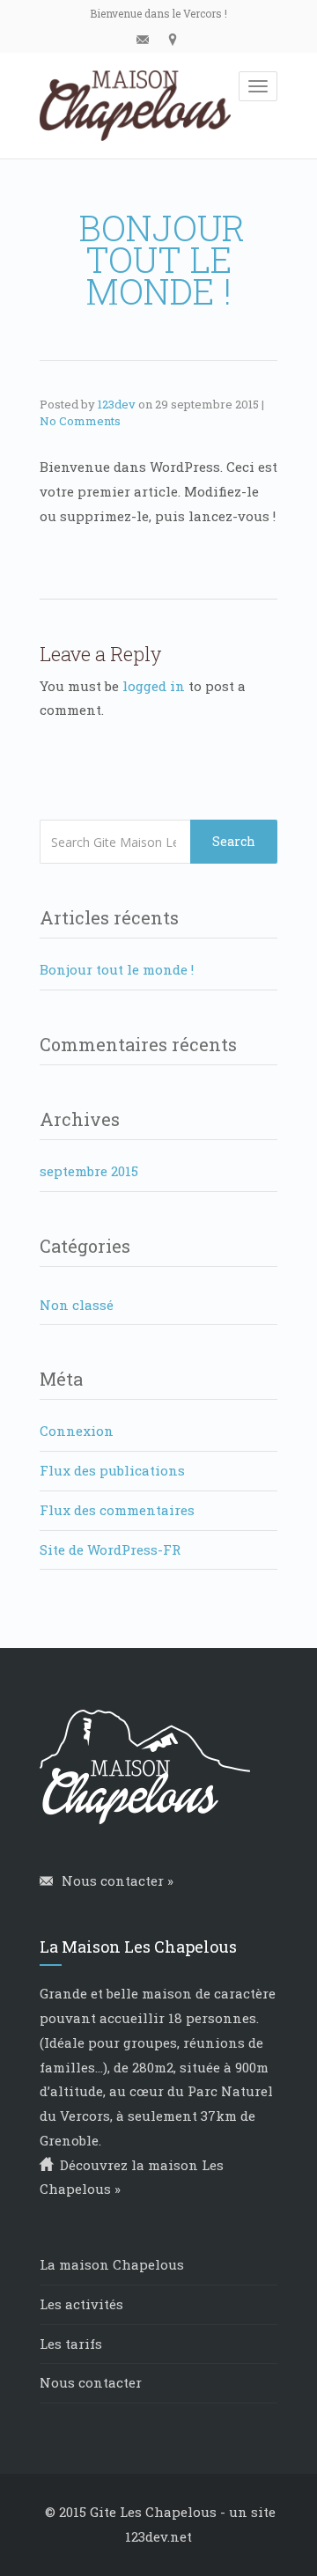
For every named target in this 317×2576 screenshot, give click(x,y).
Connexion (77, 1431)
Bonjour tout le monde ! (117, 969)
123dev (117, 404)
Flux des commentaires (117, 1510)
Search (234, 841)
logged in (154, 686)
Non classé (77, 1305)
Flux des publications (112, 1470)
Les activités (81, 2304)
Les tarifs (71, 2344)
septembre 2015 (89, 1171)
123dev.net (158, 2536)
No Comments (80, 421)
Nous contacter (91, 2382)
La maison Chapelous (112, 2264)
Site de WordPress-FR (110, 1549)
